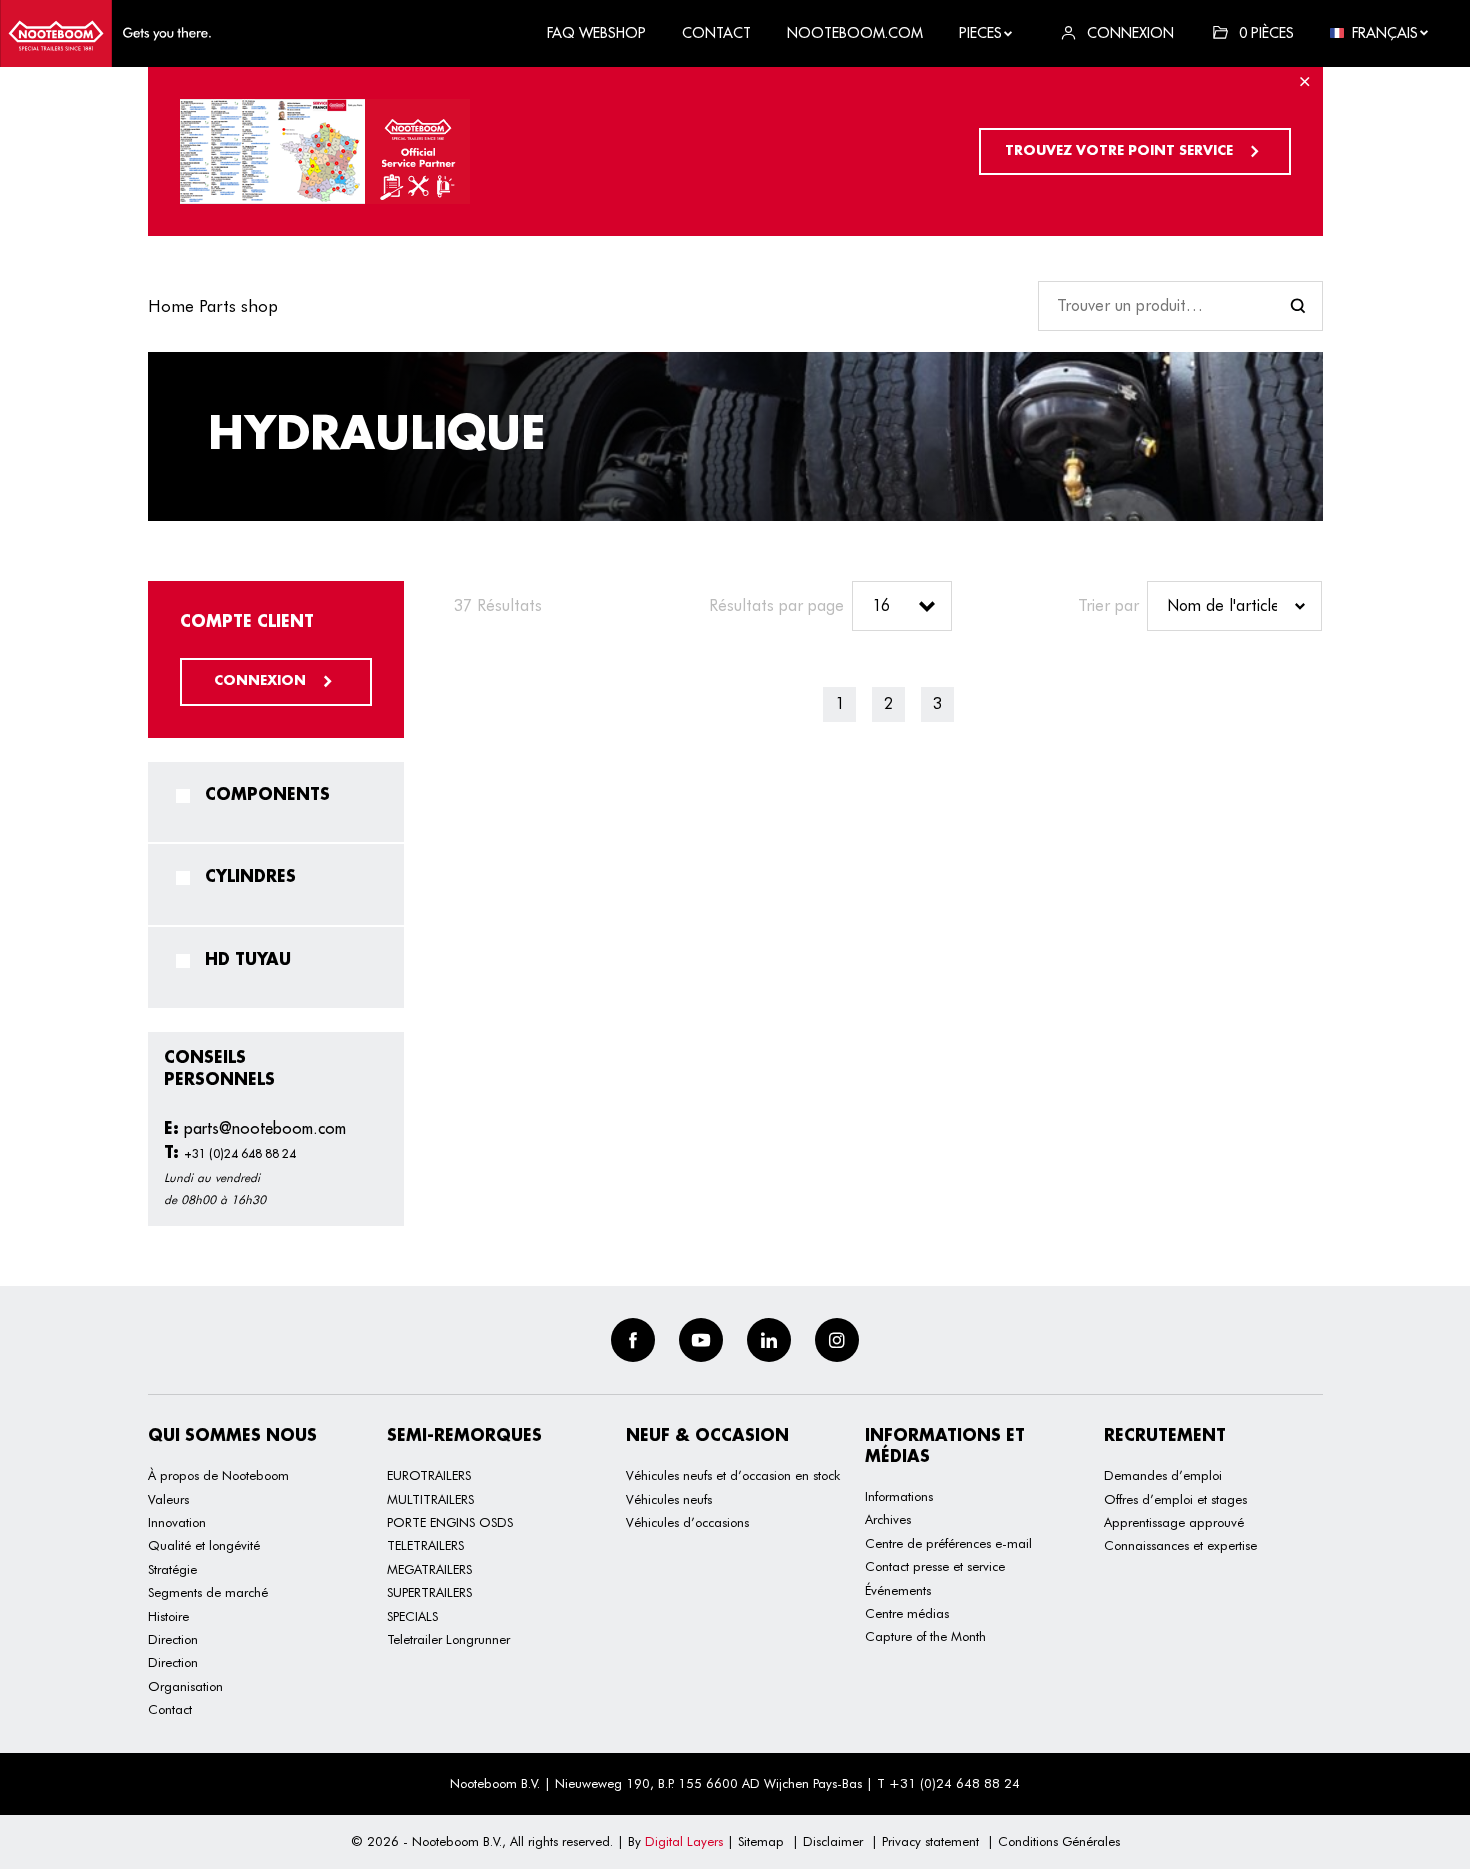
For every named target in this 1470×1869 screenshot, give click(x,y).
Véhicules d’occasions (687, 1522)
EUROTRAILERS (429, 1475)
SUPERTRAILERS (429, 1592)
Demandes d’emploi (1163, 1475)
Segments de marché (208, 1592)
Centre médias (907, 1613)
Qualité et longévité (204, 1545)
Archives (888, 1519)
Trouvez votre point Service (1121, 151)
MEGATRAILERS (429, 1569)
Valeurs (168, 1499)
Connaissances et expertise (1180, 1545)
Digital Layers (684, 1841)
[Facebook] (633, 1340)
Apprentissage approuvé (1174, 1522)
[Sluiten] (1305, 86)
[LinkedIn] (769, 1340)
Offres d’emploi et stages (1175, 1499)
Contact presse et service (935, 1566)
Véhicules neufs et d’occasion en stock (733, 1475)
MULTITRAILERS (430, 1499)
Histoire (168, 1616)
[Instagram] (837, 1340)
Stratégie (172, 1569)
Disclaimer (833, 1841)
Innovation (177, 1522)
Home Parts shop (213, 306)
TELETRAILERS (425, 1545)
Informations (899, 1496)
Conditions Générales (1059, 1841)
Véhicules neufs (669, 1499)
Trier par (1108, 605)
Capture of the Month (925, 1636)
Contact (170, 1709)
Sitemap (761, 1841)
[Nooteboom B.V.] (105, 33)
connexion (262, 681)
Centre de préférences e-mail (948, 1543)
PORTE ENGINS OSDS (450, 1522)
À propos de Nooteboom (218, 1475)
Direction (173, 1639)
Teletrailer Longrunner (448, 1639)
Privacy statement (930, 1841)
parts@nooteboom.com (255, 1128)
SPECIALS (412, 1616)
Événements (898, 1590)
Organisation (185, 1686)
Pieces (980, 33)
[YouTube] (701, 1340)
